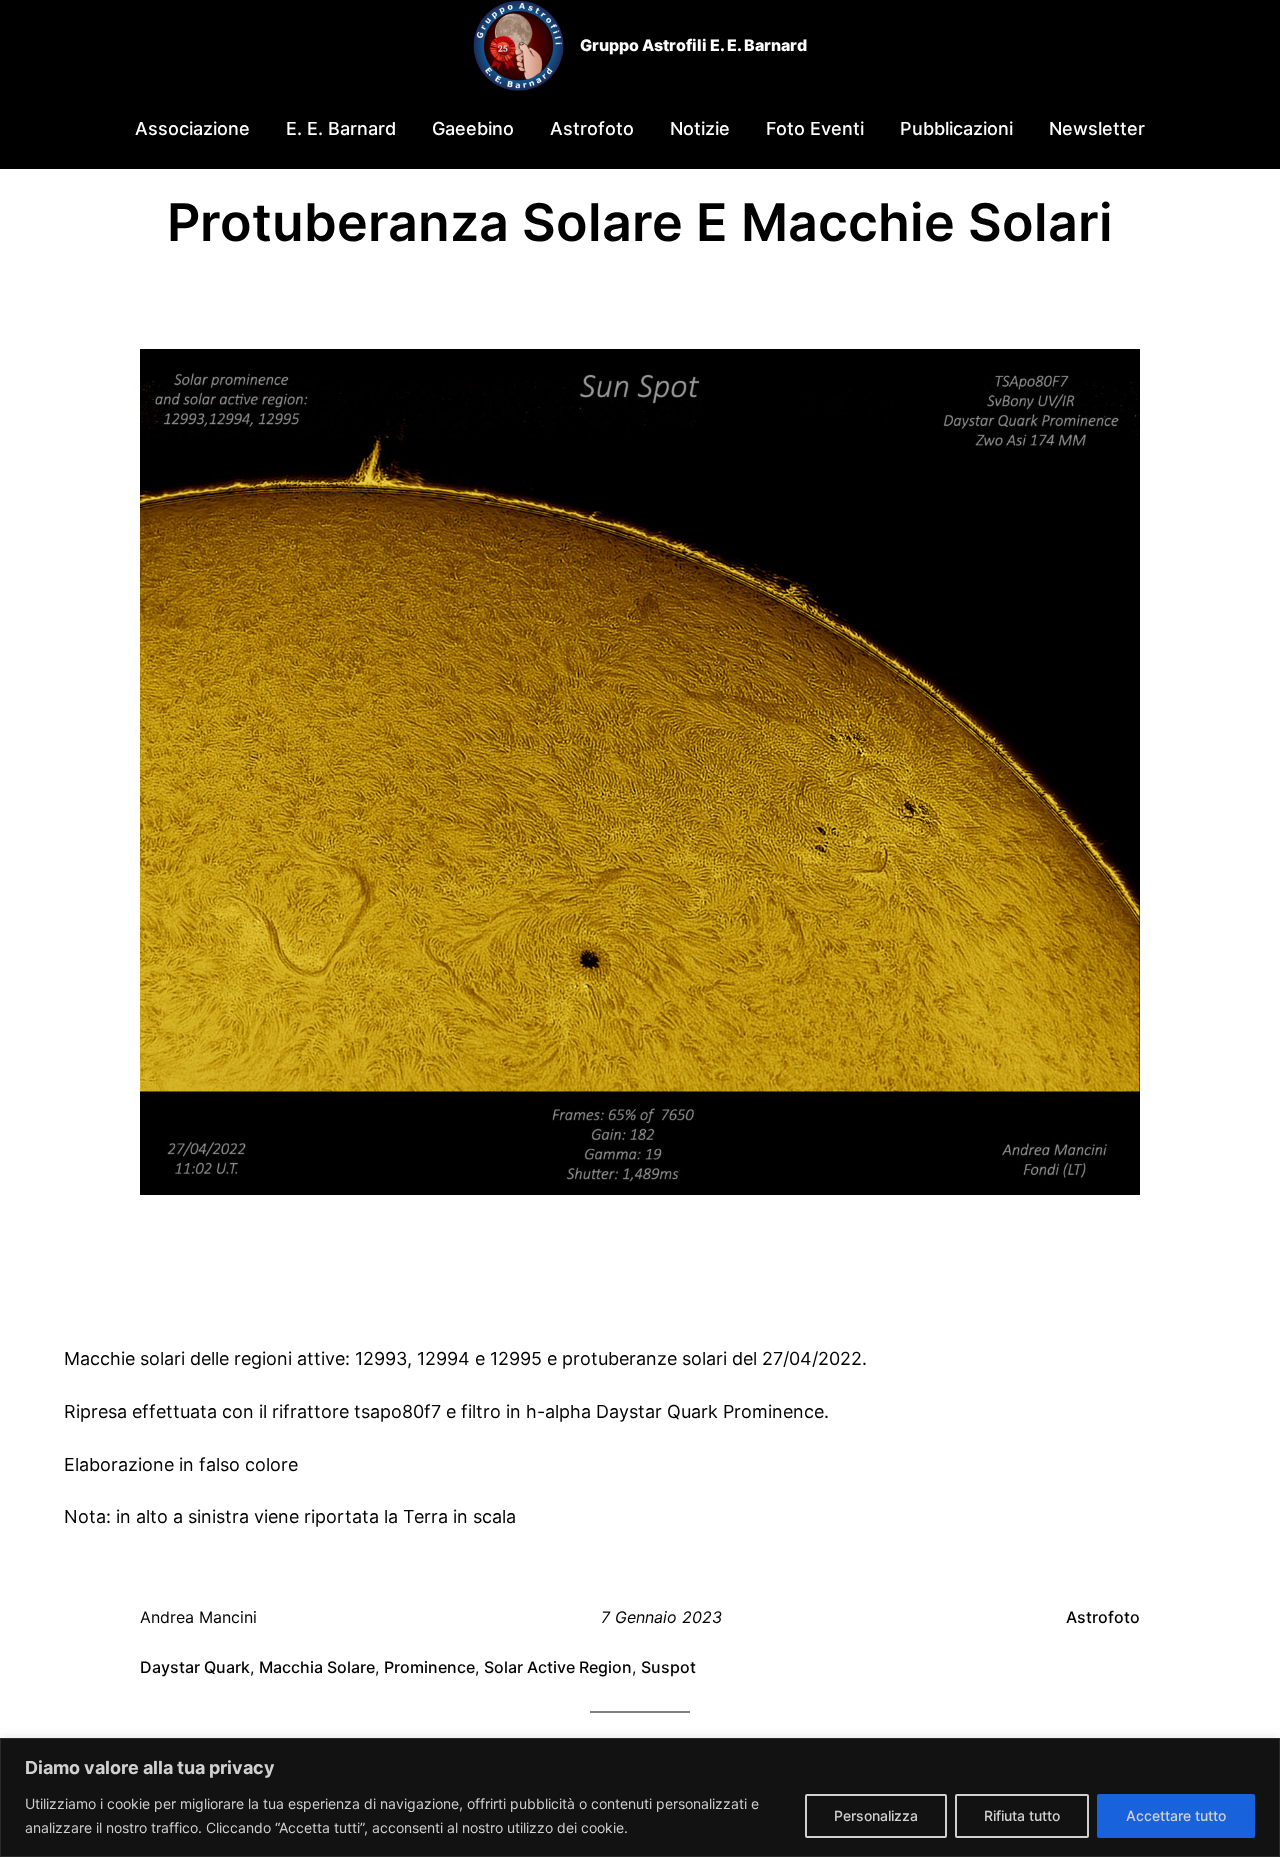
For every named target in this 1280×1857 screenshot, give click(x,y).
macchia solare (317, 1667)
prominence (429, 1667)
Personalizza (876, 1815)
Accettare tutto (1176, 1815)
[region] (640, 1797)
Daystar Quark (195, 1667)
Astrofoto (1103, 1617)
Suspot (668, 1667)
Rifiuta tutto (1022, 1815)
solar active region (558, 1667)
